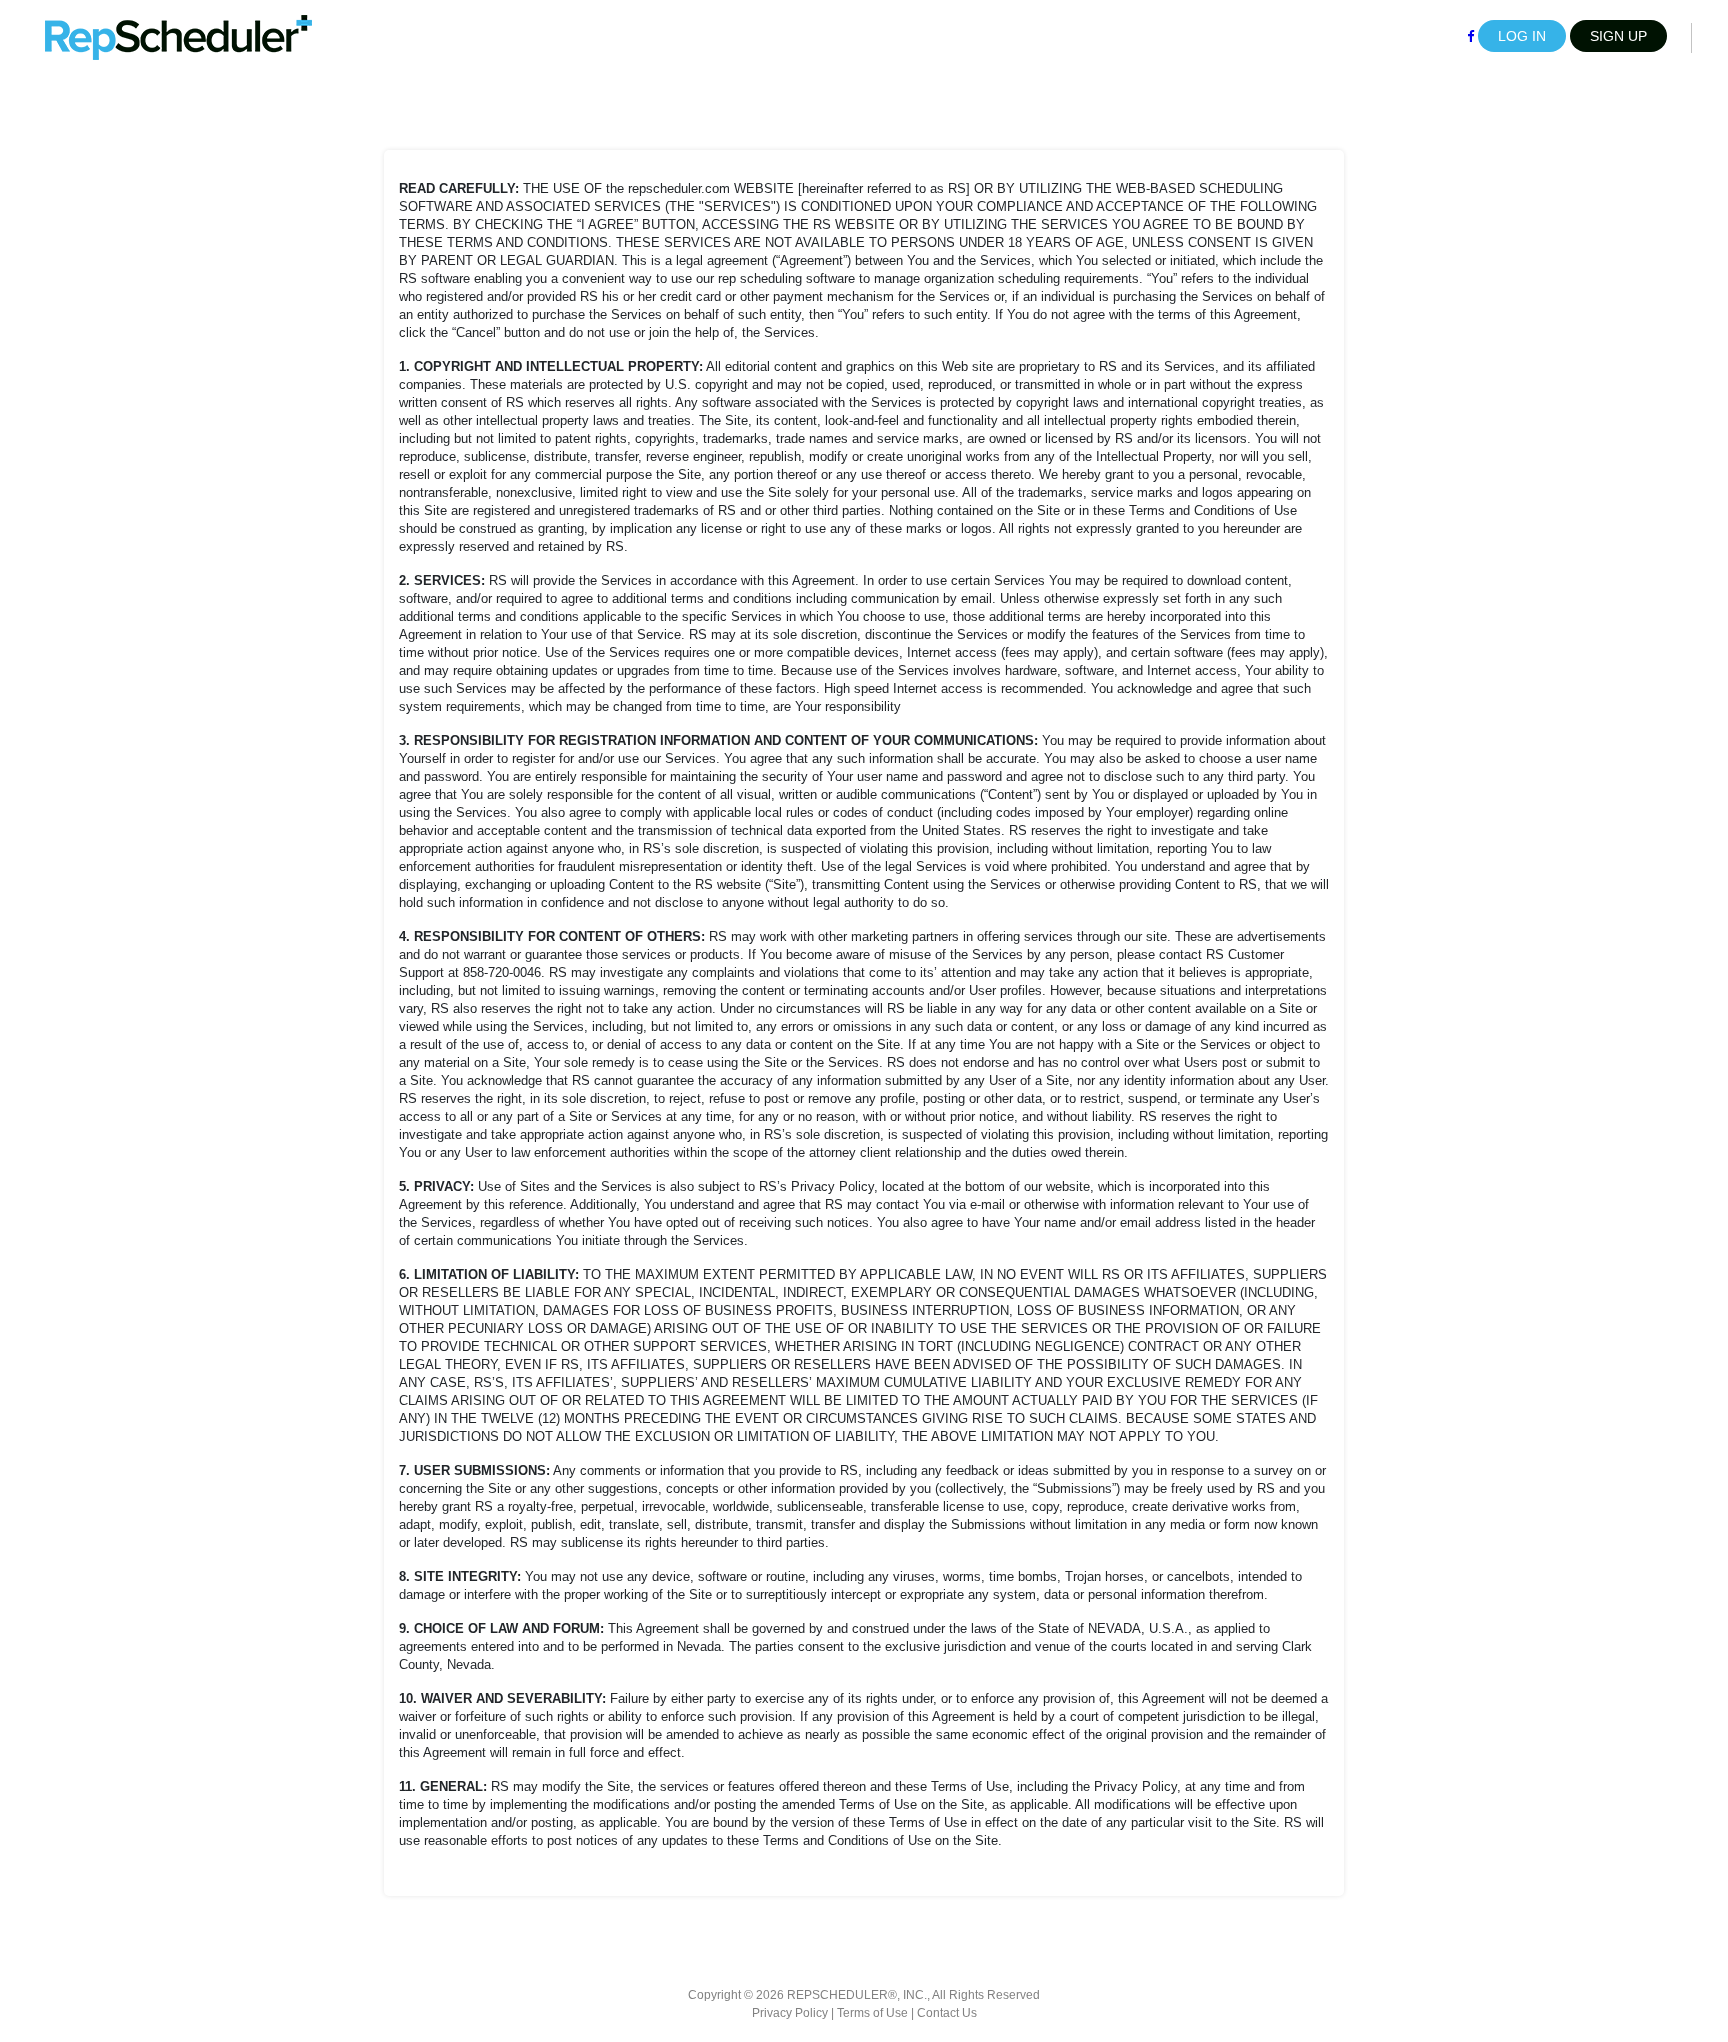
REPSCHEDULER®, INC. (857, 1995)
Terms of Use (872, 2013)
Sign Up (1618, 36)
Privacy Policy (790, 2013)
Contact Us (947, 2013)
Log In (1522, 36)
